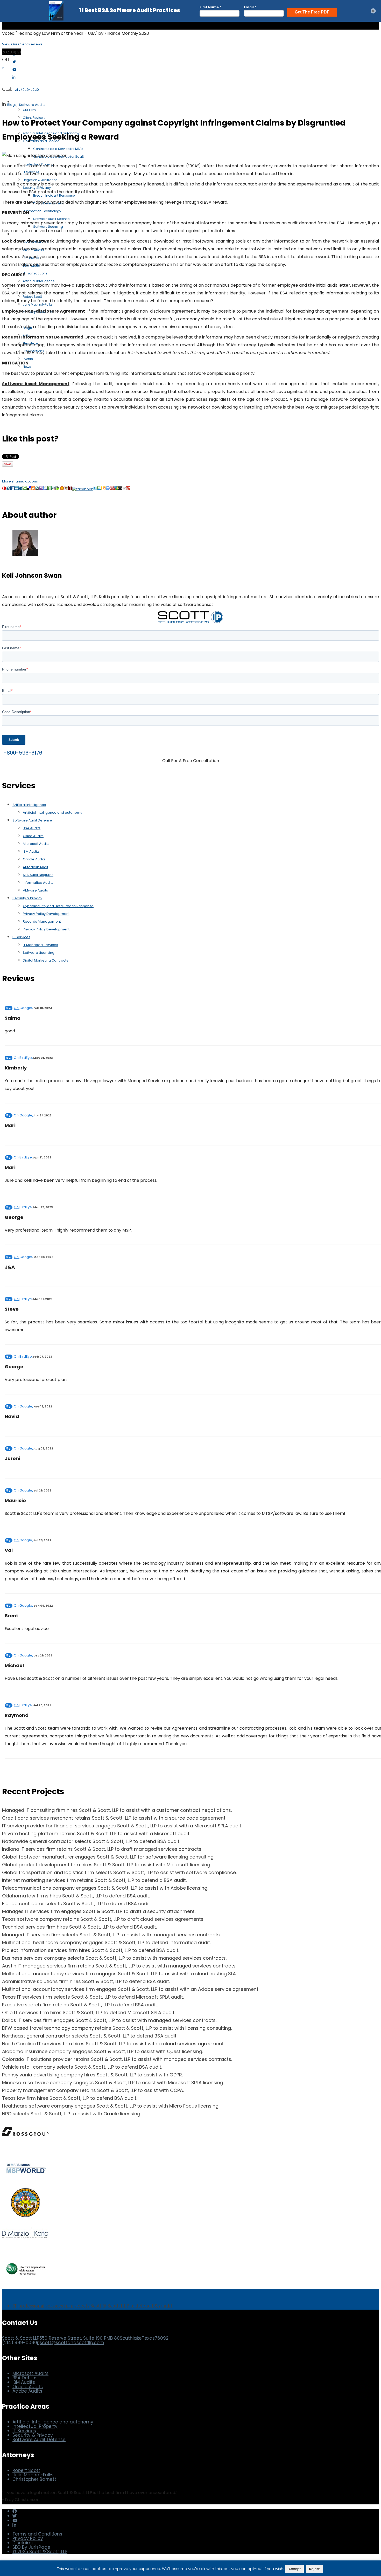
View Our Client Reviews (22, 44)
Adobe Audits (27, 2391)
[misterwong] (112, 489)
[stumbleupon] (99, 489)
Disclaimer (24, 2543)
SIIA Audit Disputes (38, 875)
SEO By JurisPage (31, 2547)
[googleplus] (128, 489)
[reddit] (54, 489)
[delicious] (29, 489)
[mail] (124, 489)
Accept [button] (295, 2569)
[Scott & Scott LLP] (28, 41)
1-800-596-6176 (22, 753)
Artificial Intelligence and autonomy (52, 813)
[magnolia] (62, 489)
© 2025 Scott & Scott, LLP (40, 2552)
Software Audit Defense (32, 820)
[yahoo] (41, 489)
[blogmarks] (58, 489)
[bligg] (103, 489)
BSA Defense (26, 2378)
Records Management (42, 921)
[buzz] (116, 489)
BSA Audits (32, 828)
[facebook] (83, 489)
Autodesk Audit (36, 867)
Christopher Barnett (34, 2479)
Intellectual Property (35, 2426)
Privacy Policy (28, 2538)
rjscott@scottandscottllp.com (71, 2343)
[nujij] (4, 489)
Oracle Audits (34, 859)
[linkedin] (17, 489)
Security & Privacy (27, 898)
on (23, 1008)
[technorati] (25, 489)
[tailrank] (70, 489)
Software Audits (32, 105)
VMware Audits (35, 890)
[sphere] (21, 489)
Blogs (12, 105)
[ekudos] (8, 489)
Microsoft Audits (36, 844)
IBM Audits (31, 851)
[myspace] (120, 489)
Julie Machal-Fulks (33, 2475)
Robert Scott (26, 2470)
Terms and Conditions (37, 2534)
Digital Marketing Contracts (45, 960)
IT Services (21, 937)
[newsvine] (50, 489)
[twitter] (95, 489)
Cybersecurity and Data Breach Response (58, 906)
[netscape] (37, 489)
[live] (66, 489)
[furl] (33, 489)
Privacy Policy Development (46, 914)
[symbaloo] (108, 489)
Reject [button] (315, 2569)
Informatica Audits (38, 883)
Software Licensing (39, 953)
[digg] (12, 489)
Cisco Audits (33, 836)
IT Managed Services (40, 945)
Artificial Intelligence (29, 805)
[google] (45, 489)
